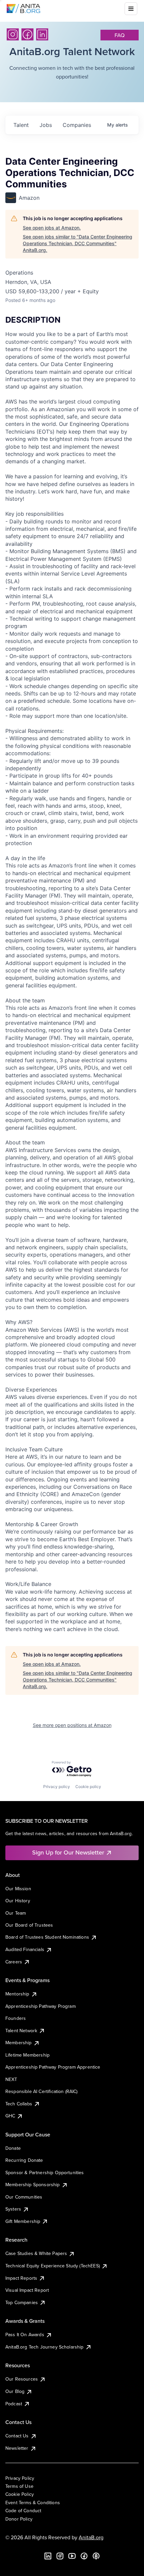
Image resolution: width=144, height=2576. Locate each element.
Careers (14, 1962)
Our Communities (24, 2197)
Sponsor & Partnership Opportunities (45, 2172)
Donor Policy (19, 2519)
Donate (13, 2148)
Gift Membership (23, 2221)
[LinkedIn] (42, 34)
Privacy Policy (20, 2478)
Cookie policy (88, 1787)
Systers (13, 2209)
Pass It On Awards (25, 2334)
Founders (16, 2018)
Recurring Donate (24, 2160)
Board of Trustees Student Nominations (47, 1937)
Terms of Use (19, 2486)
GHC (10, 2116)
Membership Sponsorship (33, 2185)
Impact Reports (21, 2278)
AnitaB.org (91, 2537)
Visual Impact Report (27, 2290)
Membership (19, 2043)
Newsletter (17, 2448)
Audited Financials (25, 1949)
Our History (18, 1901)
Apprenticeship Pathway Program (41, 2006)
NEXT (11, 2079)
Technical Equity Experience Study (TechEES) (53, 2266)
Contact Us (17, 2436)
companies (77, 125)
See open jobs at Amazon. (52, 228)
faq (120, 35)
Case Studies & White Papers (36, 2253)
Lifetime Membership (27, 2055)
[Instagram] (13, 34)
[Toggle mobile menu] (131, 9)
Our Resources (22, 2379)
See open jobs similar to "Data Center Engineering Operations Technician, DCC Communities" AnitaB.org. (78, 243)
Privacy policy (57, 1787)
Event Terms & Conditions (33, 2503)
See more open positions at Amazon (72, 1725)
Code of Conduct (23, 2511)
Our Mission (18, 1889)
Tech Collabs (19, 2104)
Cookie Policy (20, 2494)
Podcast (14, 2404)
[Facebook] (27, 34)
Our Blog (15, 2391)
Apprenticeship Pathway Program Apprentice (53, 2067)
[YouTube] (72, 2556)
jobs (46, 125)
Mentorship (17, 1994)
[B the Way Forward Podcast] (96, 2556)
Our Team (16, 1913)
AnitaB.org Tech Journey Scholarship (45, 2347)
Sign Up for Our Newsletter (68, 1852)
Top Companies (22, 2302)
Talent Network (21, 2031)
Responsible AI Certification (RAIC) (42, 2091)
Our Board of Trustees (29, 1925)
